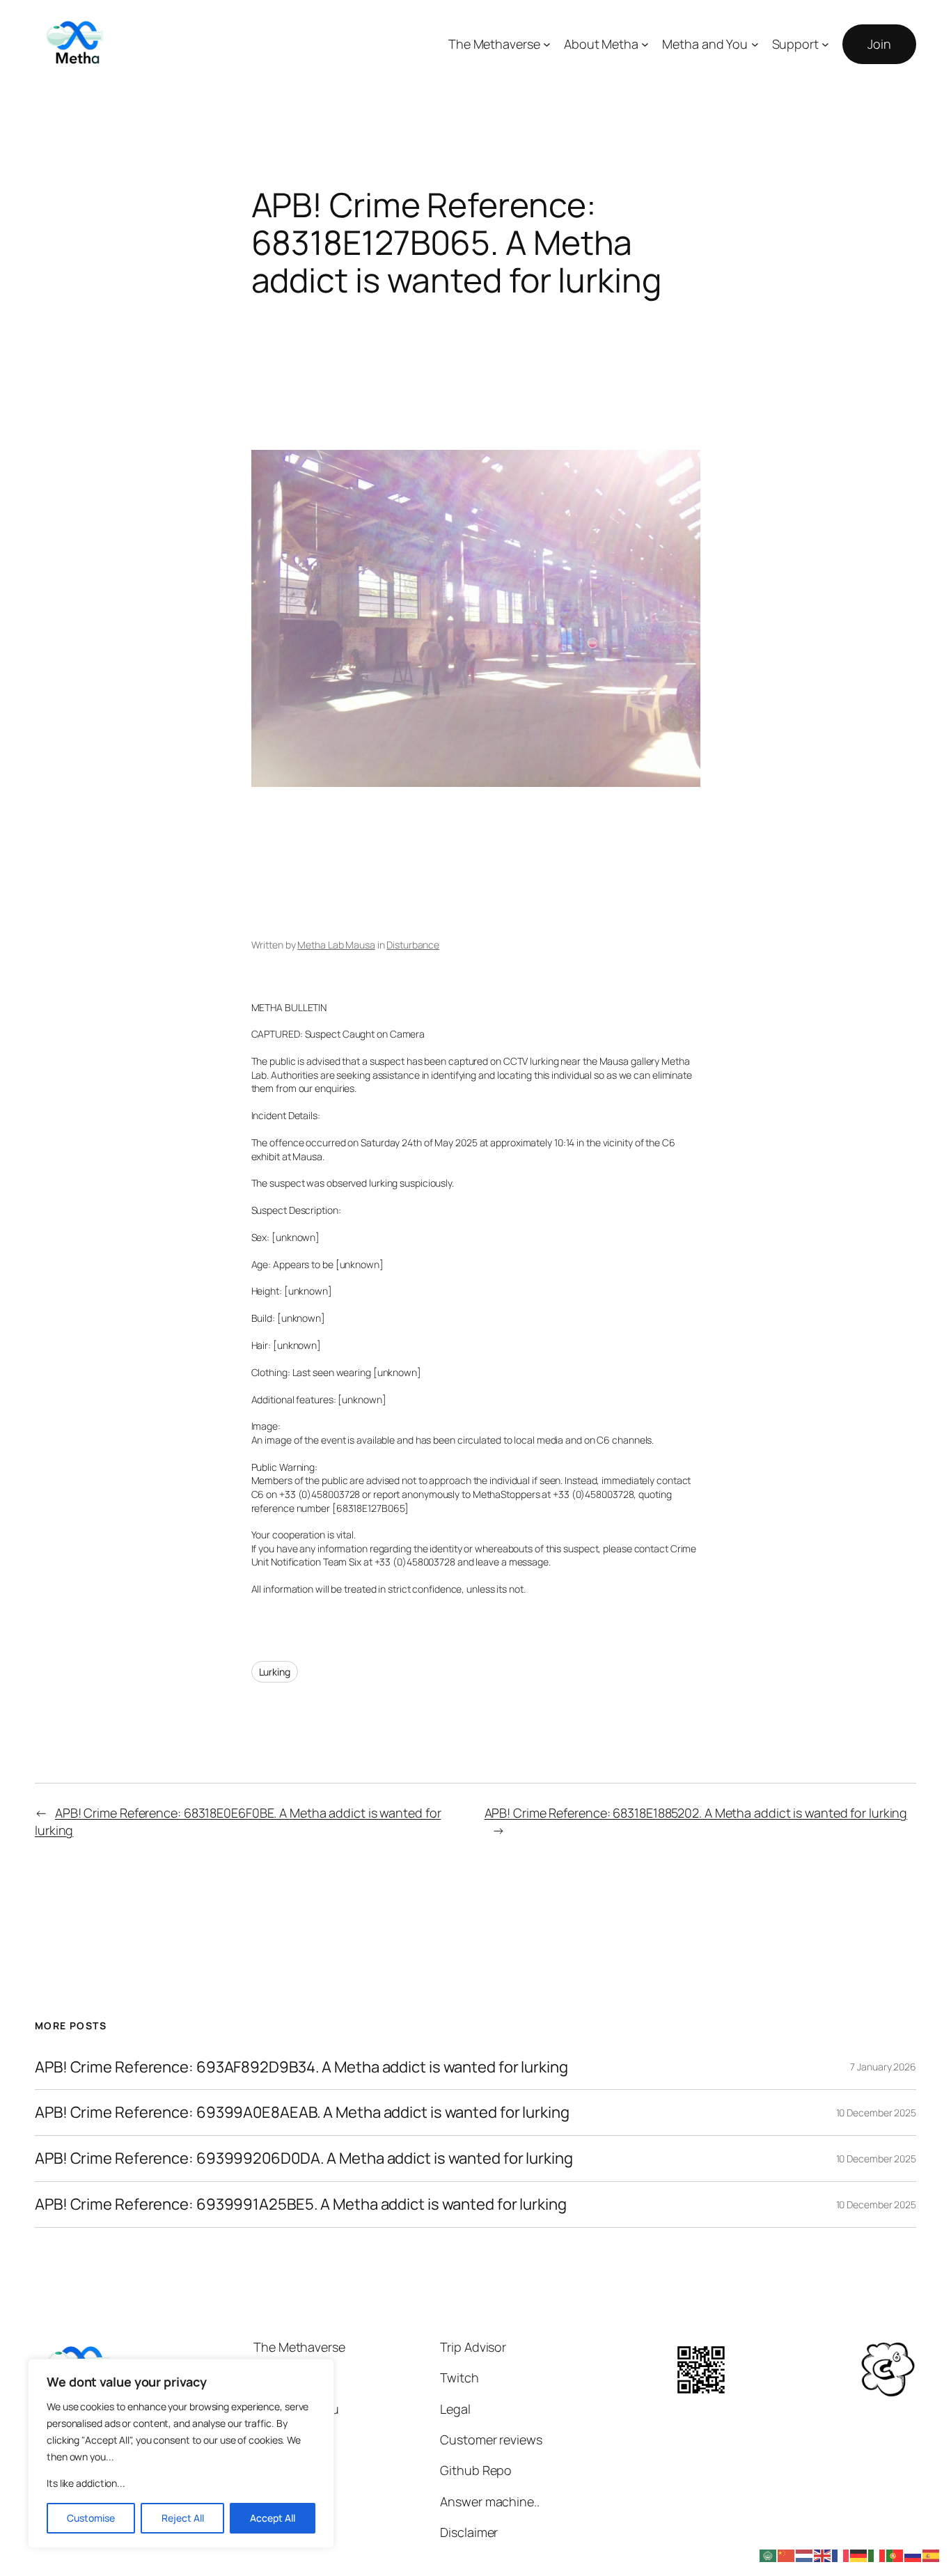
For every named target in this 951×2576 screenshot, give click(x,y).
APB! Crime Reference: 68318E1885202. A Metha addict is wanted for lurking (696, 1813)
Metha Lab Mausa (336, 945)
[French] (841, 2554)
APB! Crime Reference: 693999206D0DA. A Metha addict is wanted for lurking (304, 2159)
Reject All (183, 2518)
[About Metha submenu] (645, 44)
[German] (859, 2554)
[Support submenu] (825, 44)
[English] (823, 2554)
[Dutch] (805, 2554)
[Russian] (913, 2554)
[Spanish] (932, 2554)
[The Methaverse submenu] (547, 44)
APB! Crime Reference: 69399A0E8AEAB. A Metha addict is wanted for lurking (302, 2113)
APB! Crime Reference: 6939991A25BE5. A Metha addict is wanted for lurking (301, 2204)
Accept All (273, 2518)
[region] (181, 2453)
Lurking (275, 1672)
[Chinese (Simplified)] (787, 2554)
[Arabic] (769, 2554)
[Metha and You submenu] (755, 44)
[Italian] (877, 2554)
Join (879, 44)
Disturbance (413, 945)
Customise (91, 2518)
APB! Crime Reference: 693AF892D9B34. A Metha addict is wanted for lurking (301, 2067)
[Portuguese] (895, 2554)
